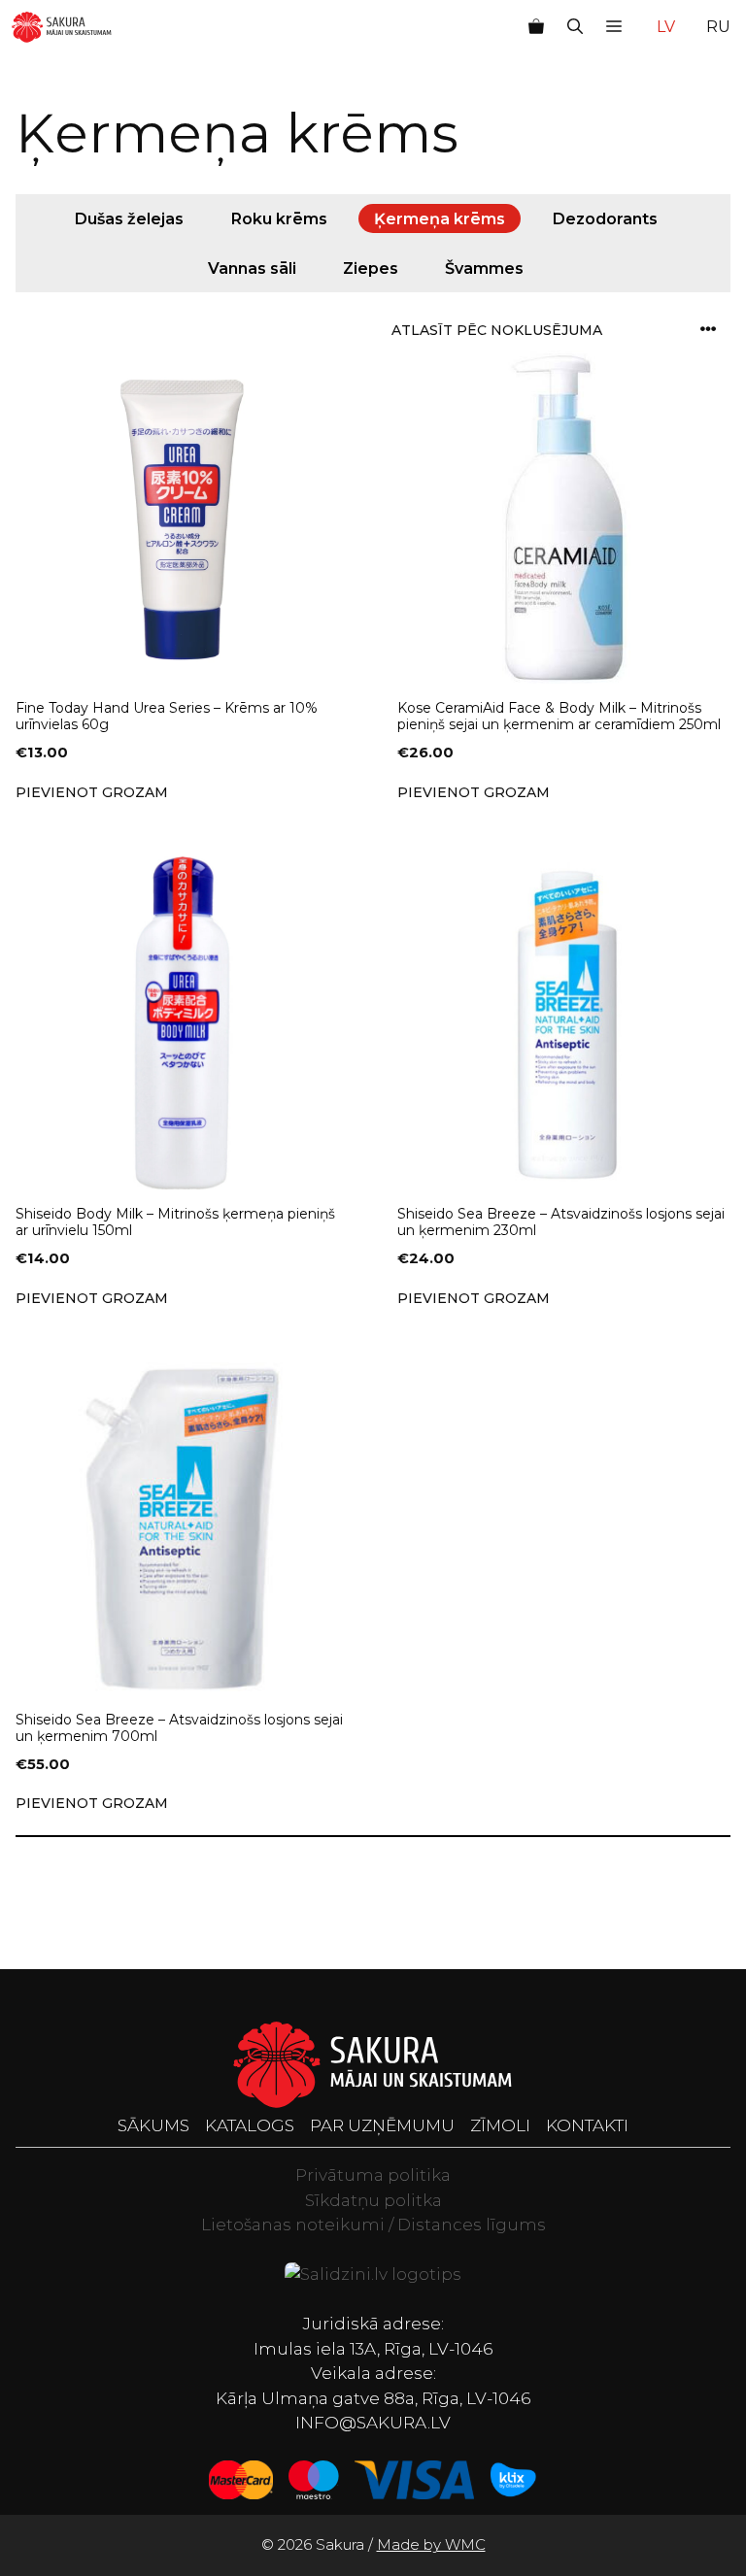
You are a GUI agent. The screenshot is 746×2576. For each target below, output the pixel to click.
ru (718, 27)
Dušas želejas (129, 218)
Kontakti (587, 2125)
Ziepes (371, 267)
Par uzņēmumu (382, 2125)
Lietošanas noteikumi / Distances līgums (373, 2225)
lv (666, 27)
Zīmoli (500, 2125)
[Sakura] (62, 27)
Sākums (153, 2125)
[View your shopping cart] (536, 27)
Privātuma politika (373, 2175)
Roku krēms (279, 218)
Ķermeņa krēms (440, 218)
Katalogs (250, 2125)
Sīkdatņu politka (373, 2200)
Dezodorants (605, 218)
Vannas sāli (252, 267)
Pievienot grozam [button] (92, 792)
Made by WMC (431, 2544)
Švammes (484, 267)
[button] (575, 27)
